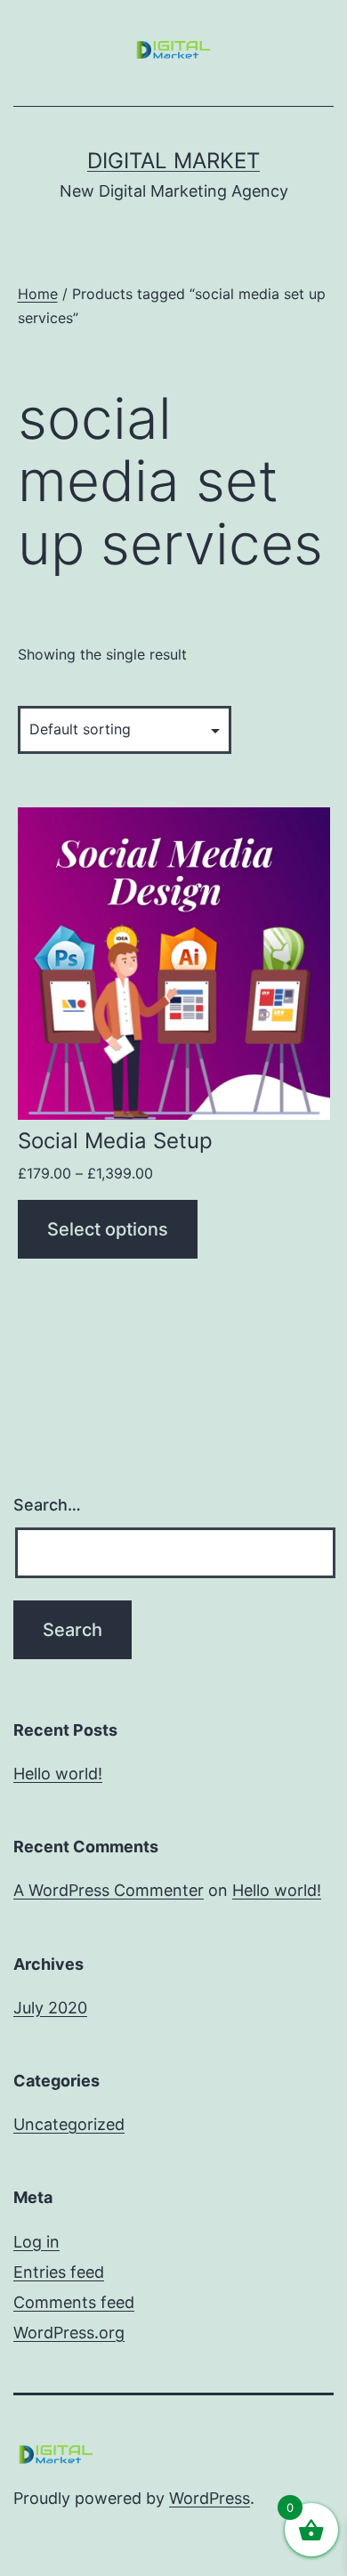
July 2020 (50, 2008)
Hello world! (58, 1774)
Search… (47, 1505)
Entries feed (59, 2272)
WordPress (210, 2498)
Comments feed (74, 2302)
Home (38, 294)
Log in (36, 2242)
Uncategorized (69, 2124)
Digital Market (173, 161)
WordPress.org (69, 2333)
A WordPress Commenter (109, 1890)
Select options (108, 1229)
